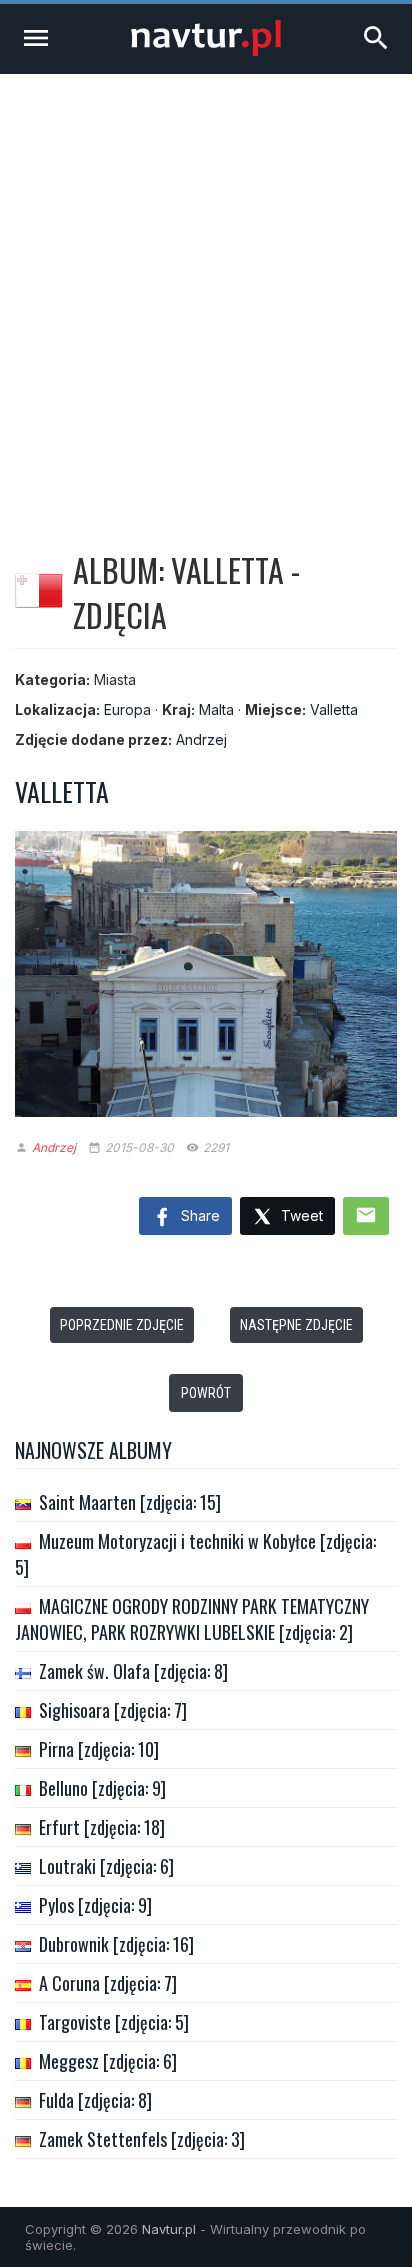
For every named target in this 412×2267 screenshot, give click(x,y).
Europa (127, 709)
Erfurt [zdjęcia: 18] (102, 1827)
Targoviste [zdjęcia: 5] (114, 2022)
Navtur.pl (169, 2229)
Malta (216, 709)
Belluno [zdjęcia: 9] (102, 1788)
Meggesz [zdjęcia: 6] (108, 2061)
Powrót (206, 1393)
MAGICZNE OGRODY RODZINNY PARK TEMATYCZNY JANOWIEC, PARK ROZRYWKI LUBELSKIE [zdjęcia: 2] (192, 1619)
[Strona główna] (206, 50)
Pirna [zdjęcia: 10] (99, 1749)
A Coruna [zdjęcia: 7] (108, 1983)
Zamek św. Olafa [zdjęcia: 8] (133, 1671)
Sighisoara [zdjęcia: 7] (113, 1710)
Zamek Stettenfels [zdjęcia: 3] (142, 2139)
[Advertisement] (206, 290)
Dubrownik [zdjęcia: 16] (116, 1944)
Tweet (300, 1215)
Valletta (334, 709)
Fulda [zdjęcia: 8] (95, 2100)
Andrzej (201, 739)
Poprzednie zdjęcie (122, 1325)
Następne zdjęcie (296, 1325)
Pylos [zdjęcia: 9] (95, 1905)
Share (198, 1215)
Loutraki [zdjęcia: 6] (106, 1866)
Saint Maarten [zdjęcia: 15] (130, 1502)
